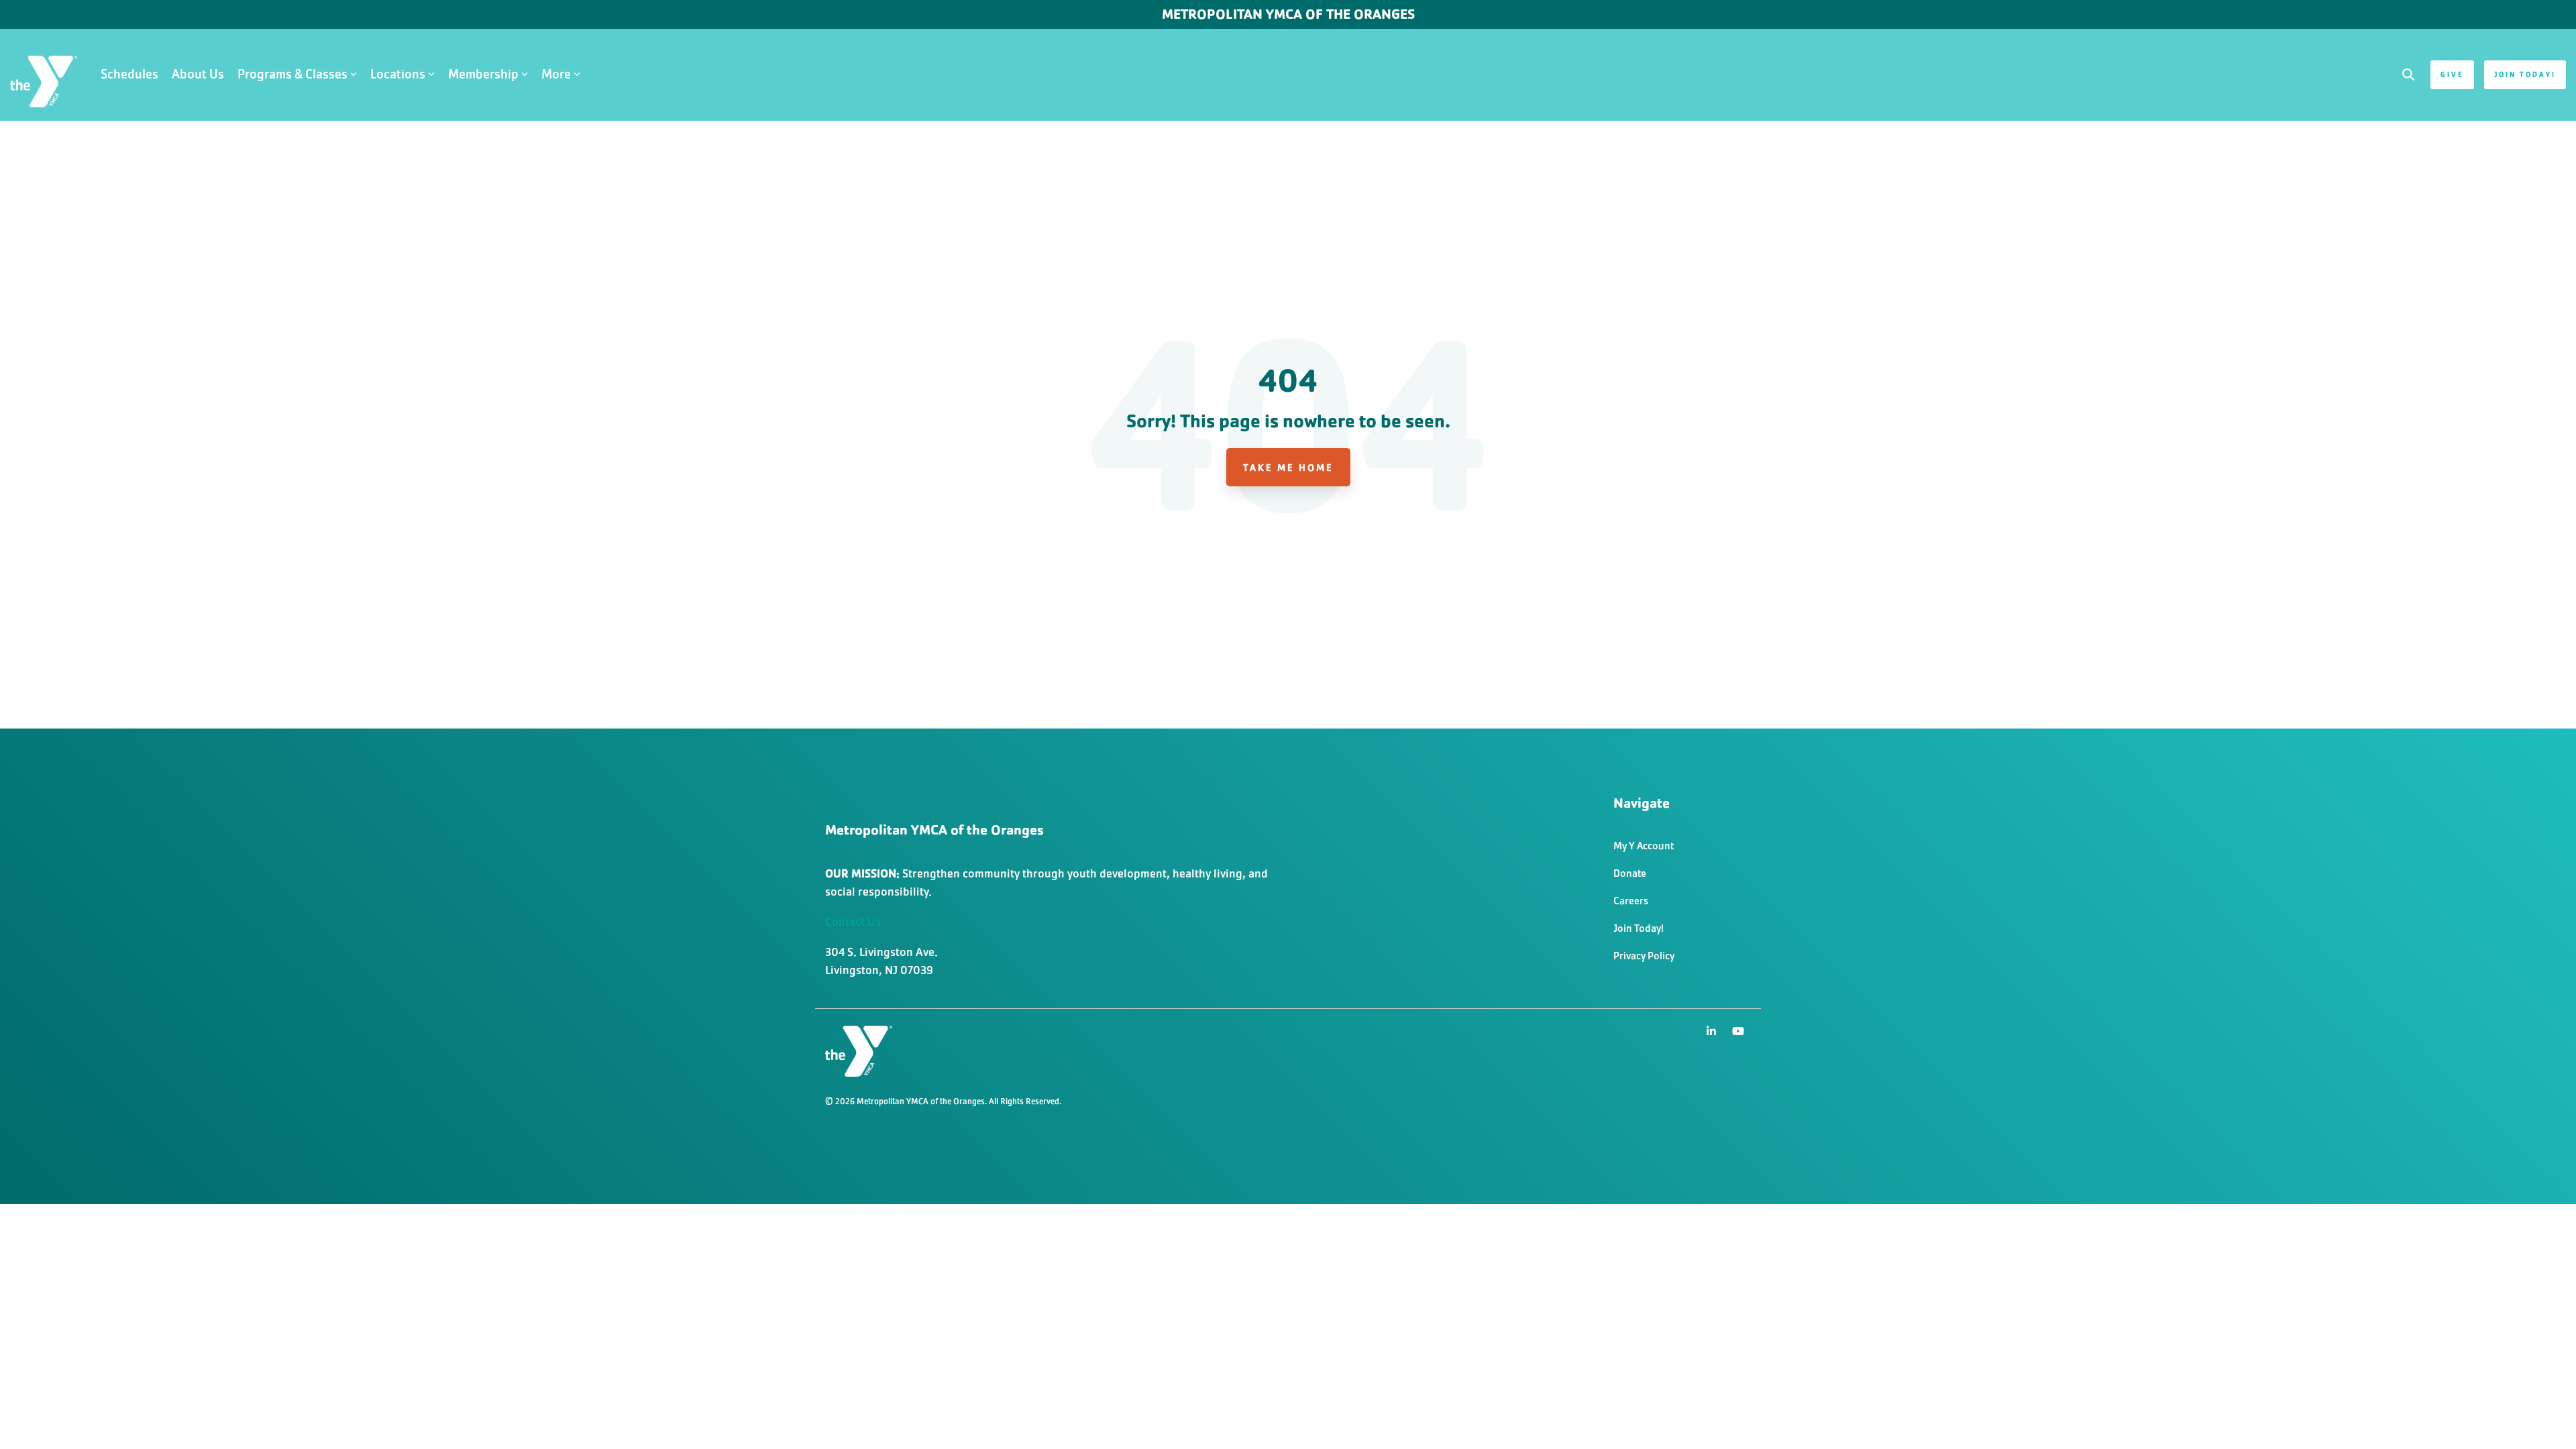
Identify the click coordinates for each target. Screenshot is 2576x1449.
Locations (398, 74)
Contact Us (853, 922)
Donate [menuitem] (1630, 873)
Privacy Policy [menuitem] (1644, 956)
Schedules (129, 74)
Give (2452, 74)
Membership (483, 74)
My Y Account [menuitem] (1644, 846)
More (556, 74)
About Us (198, 74)
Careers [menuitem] (1631, 901)
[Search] (2408, 75)
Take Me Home (1288, 467)
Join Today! (2525, 74)
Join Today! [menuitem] (1639, 928)
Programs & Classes (292, 74)
